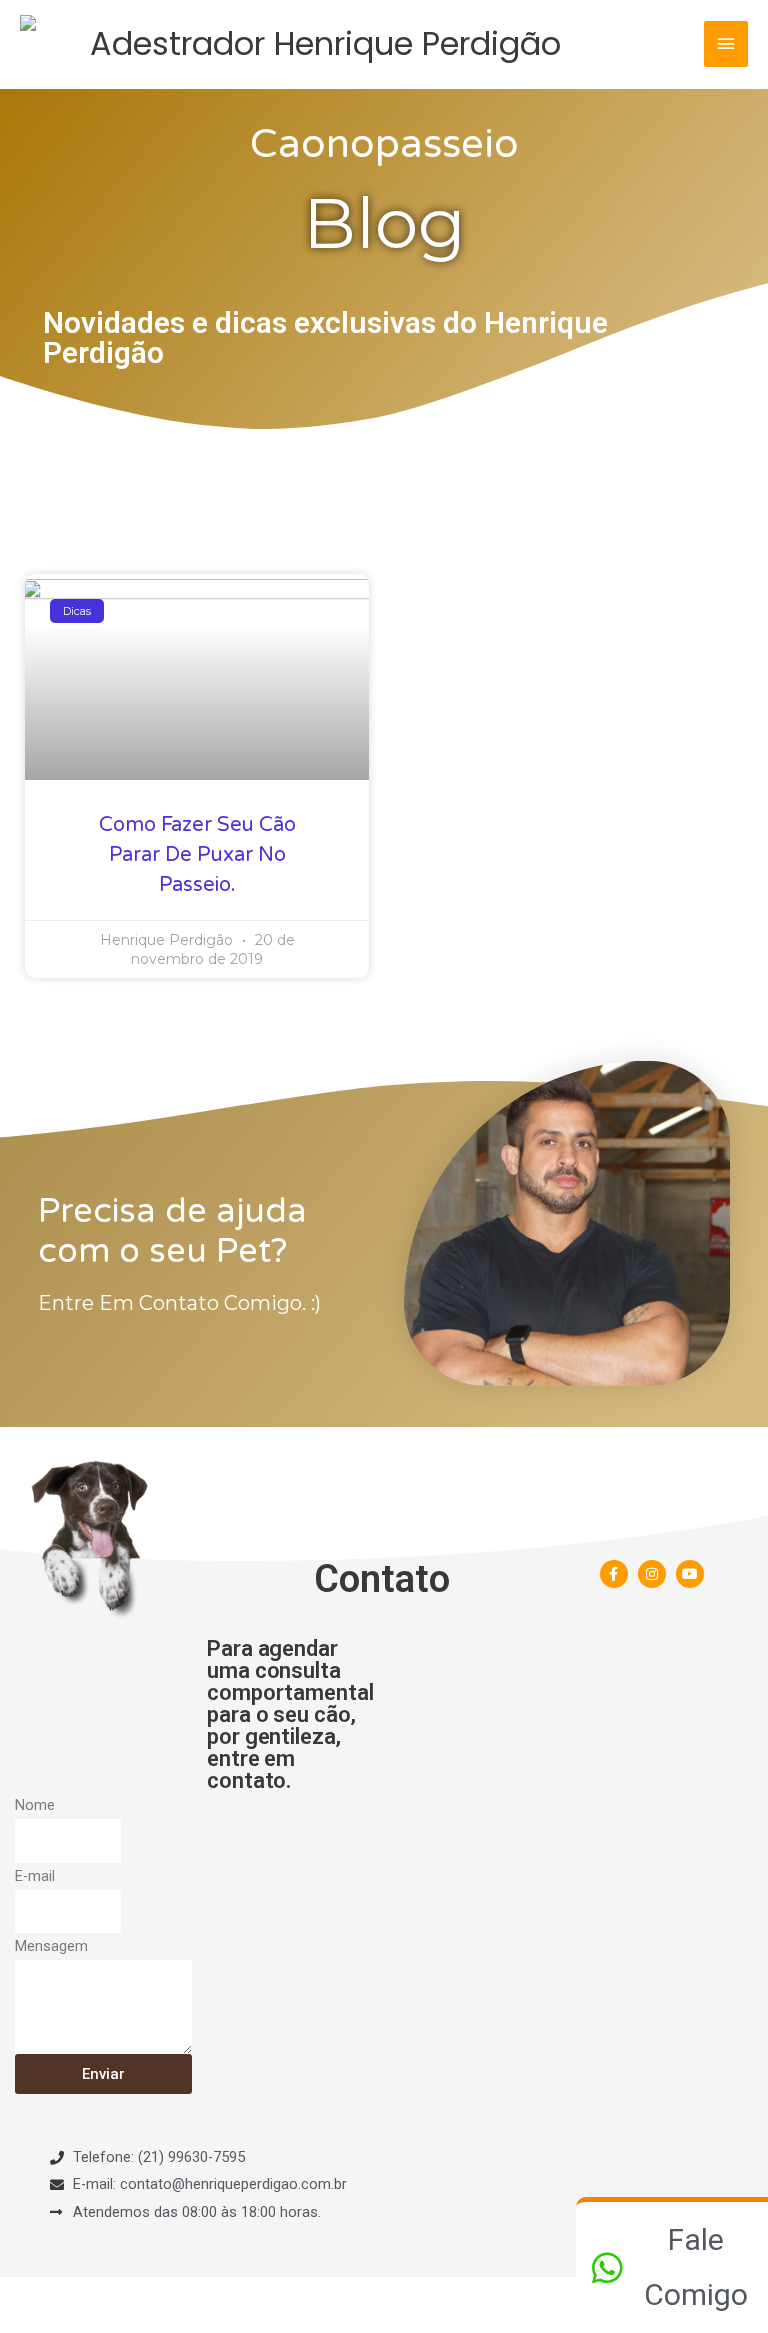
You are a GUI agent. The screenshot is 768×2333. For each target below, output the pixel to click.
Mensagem (51, 1946)
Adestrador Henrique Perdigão (325, 43)
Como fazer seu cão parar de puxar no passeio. (197, 855)
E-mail (35, 1876)
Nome (35, 1805)
